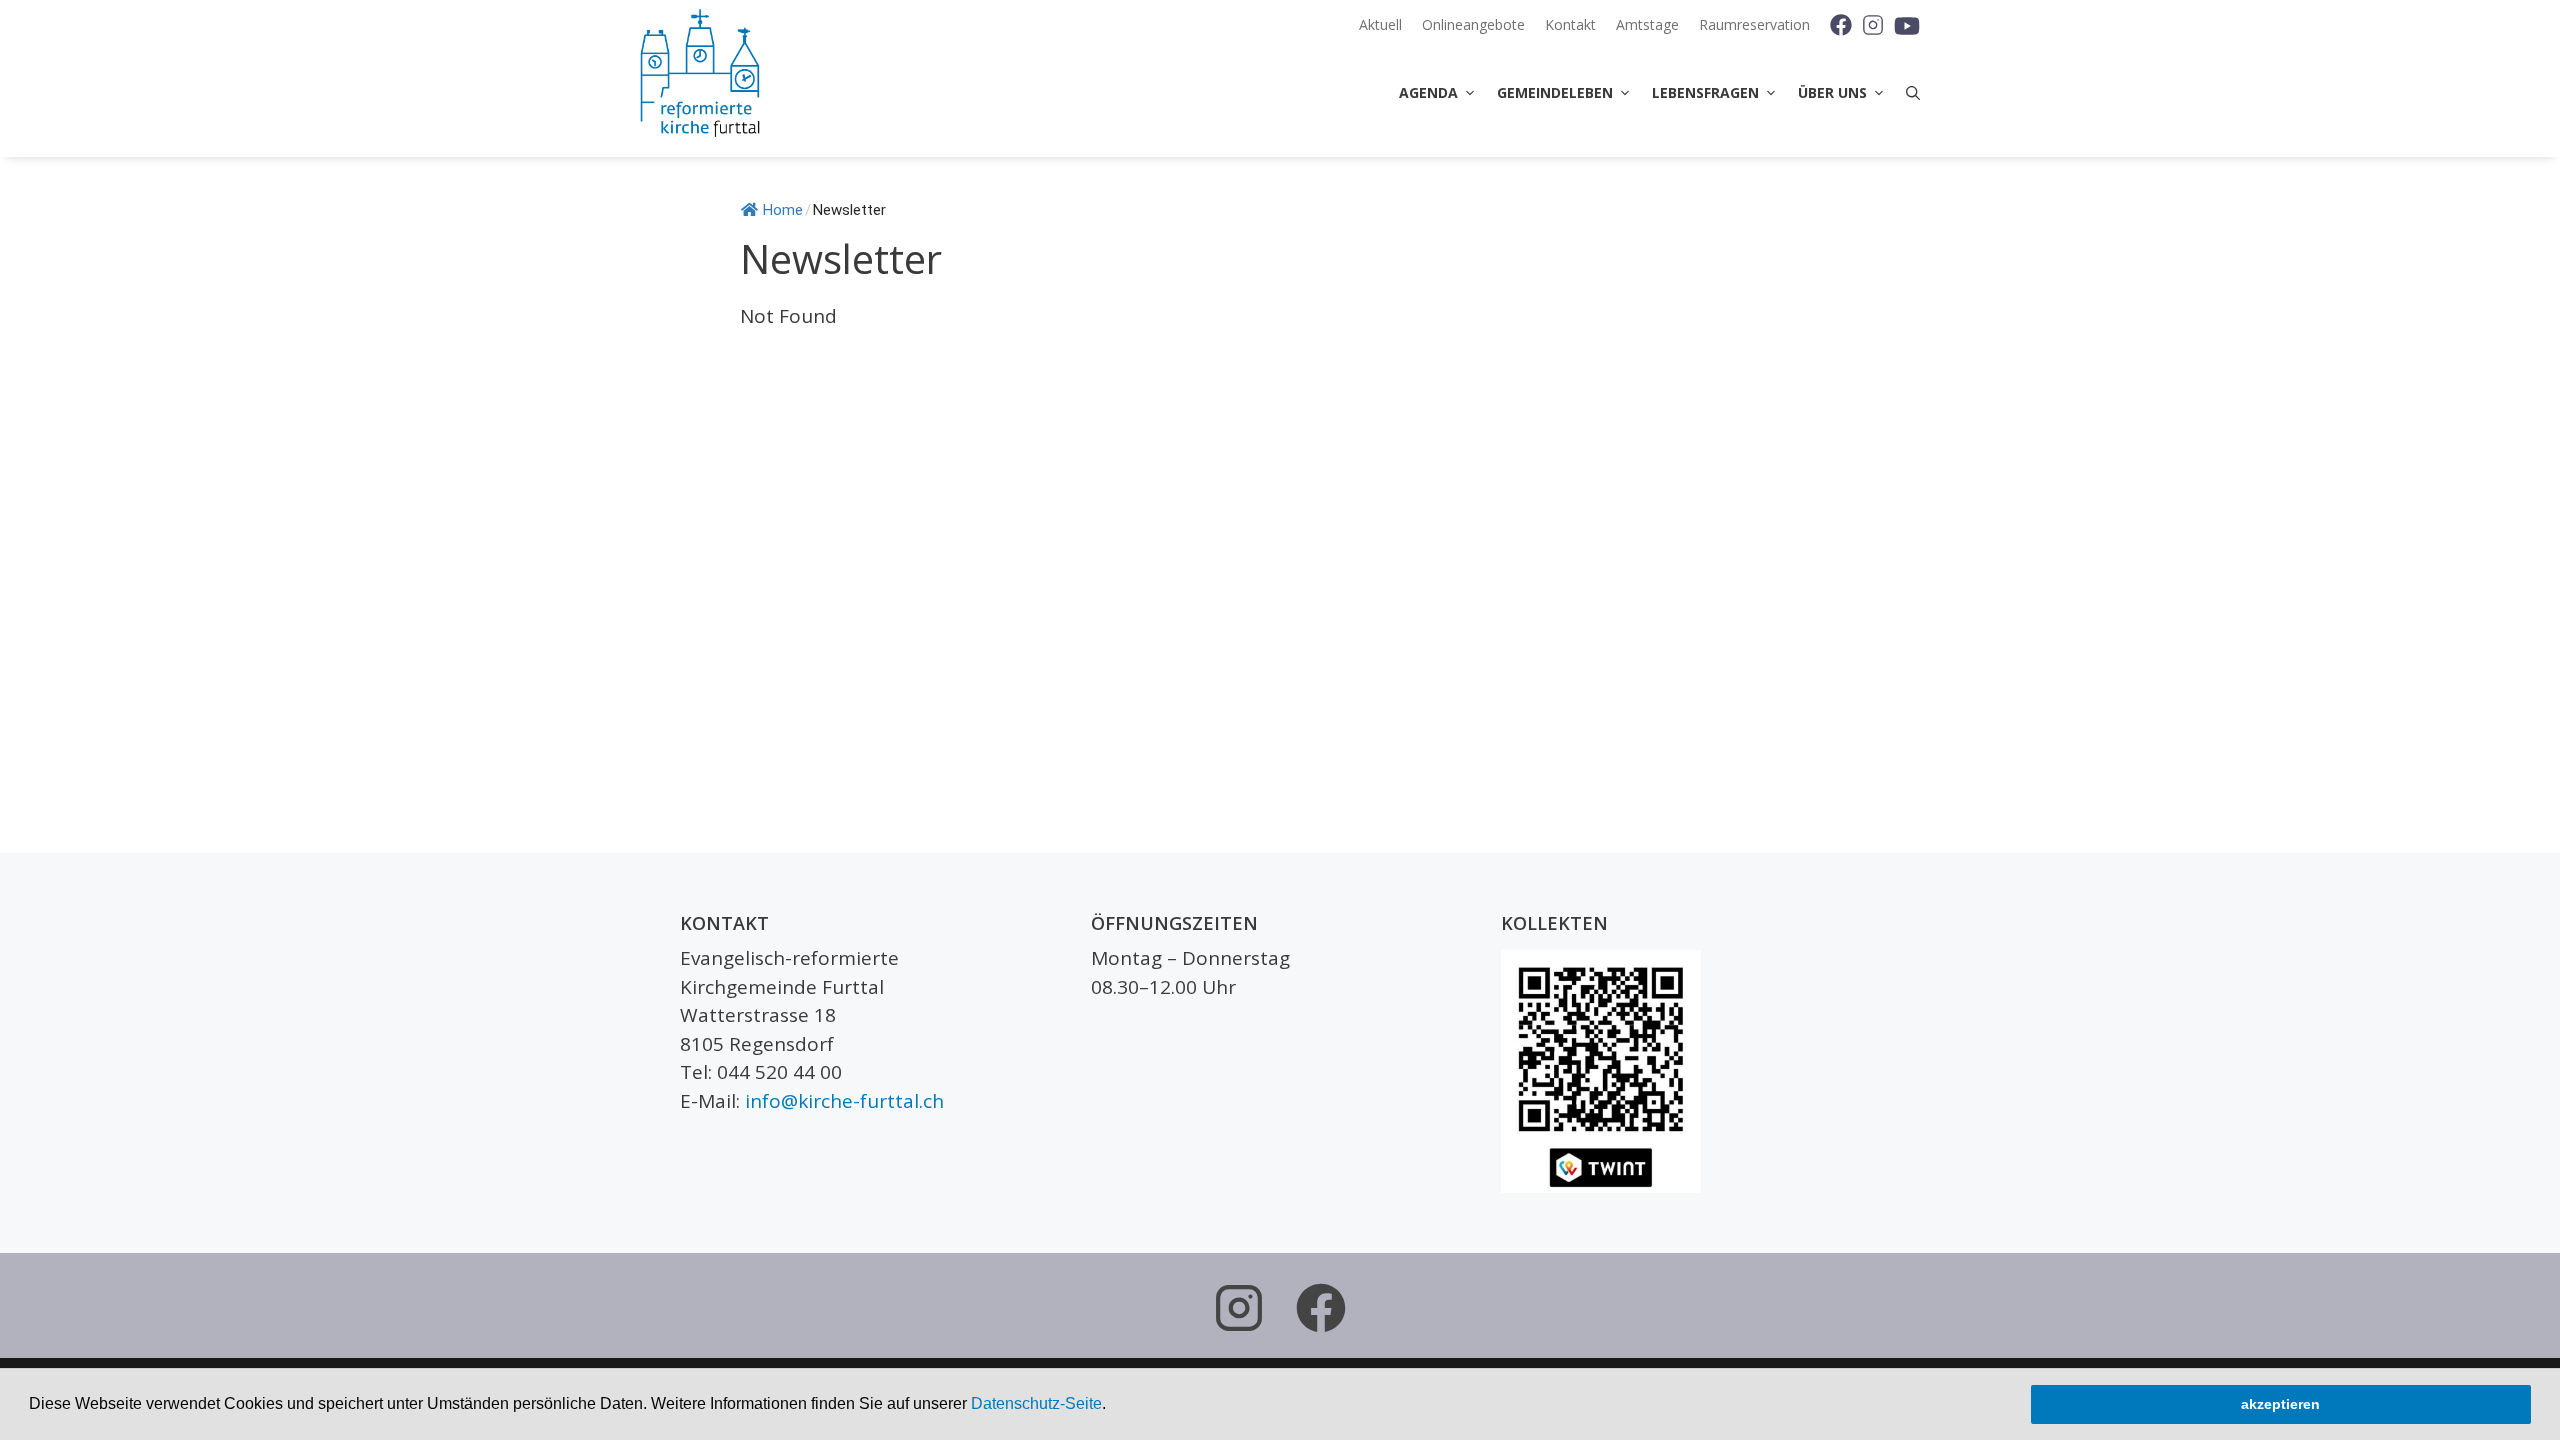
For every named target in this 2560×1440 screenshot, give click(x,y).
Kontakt (1570, 24)
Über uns (1832, 92)
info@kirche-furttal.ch (844, 1101)
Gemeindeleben (1555, 92)
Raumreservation (1754, 24)
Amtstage (1647, 24)
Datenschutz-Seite (1036, 1403)
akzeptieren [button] (2280, 1404)
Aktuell (1380, 24)
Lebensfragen (1705, 92)
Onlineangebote (1473, 24)
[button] (1113, 1406)
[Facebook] (1833, 25)
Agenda (1428, 92)
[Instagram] (1872, 25)
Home (783, 210)
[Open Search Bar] (1908, 93)
